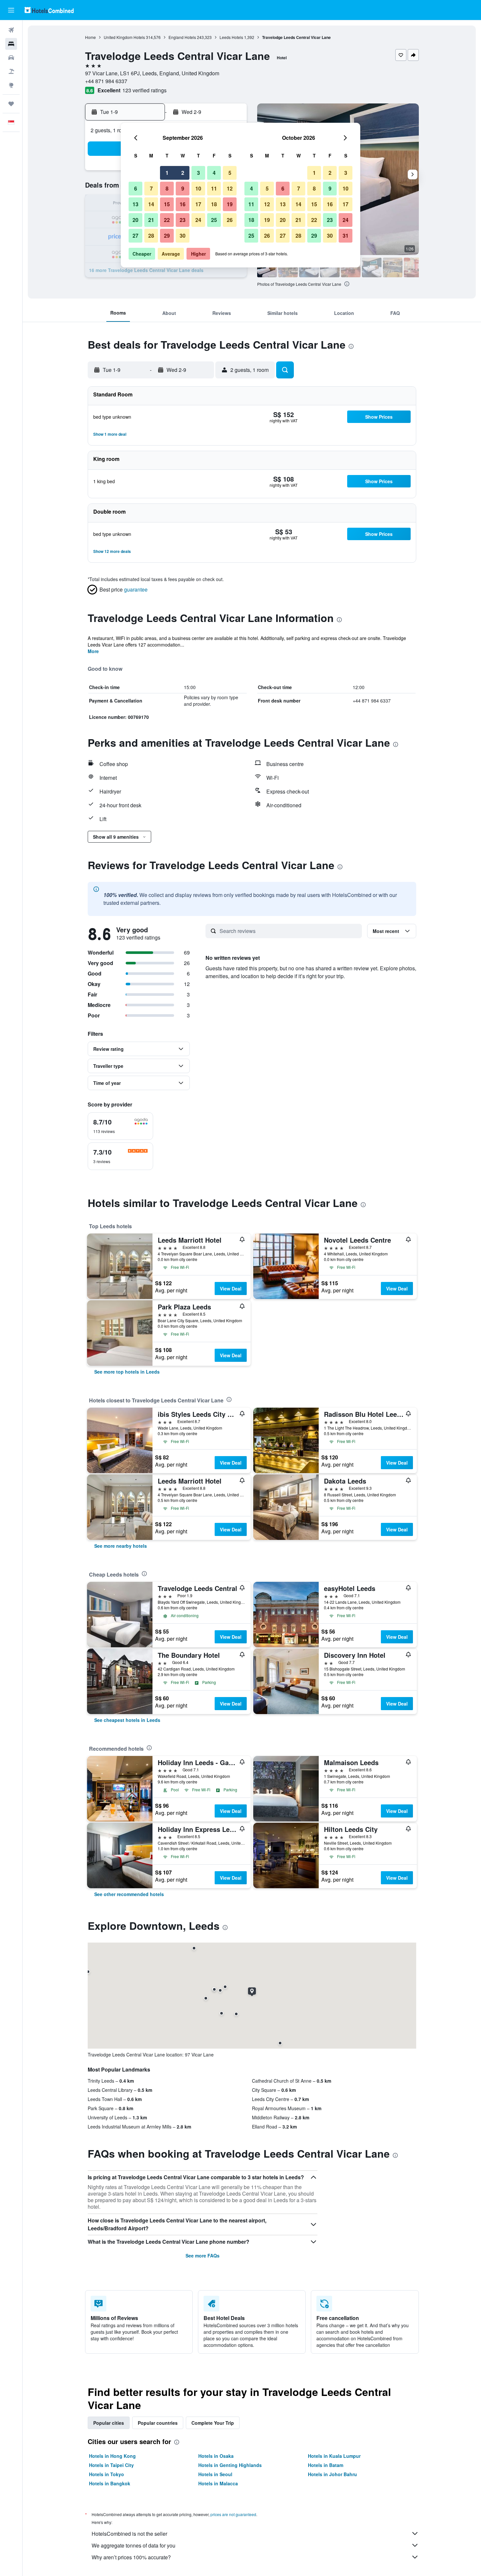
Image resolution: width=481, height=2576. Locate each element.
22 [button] (167, 220)
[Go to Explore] (11, 85)
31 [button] (346, 236)
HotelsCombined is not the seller (129, 2534)
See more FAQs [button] (203, 2256)
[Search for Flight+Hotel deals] (11, 71)
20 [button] (135, 220)
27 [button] (135, 236)
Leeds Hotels (231, 37)
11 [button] (214, 188)
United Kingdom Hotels (124, 37)
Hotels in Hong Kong (112, 2456)
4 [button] (214, 173)
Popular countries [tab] (158, 2423)
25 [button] (214, 220)
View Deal (231, 1288)
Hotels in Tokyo (107, 2474)
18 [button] (214, 204)
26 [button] (230, 220)
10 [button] (198, 188)
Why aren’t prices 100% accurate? (131, 2557)
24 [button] (198, 220)
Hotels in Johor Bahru (332, 2474)
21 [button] (151, 220)
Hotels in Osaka (216, 2456)
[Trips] (11, 104)
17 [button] (198, 204)
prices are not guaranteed (233, 2514)
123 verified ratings (144, 90)
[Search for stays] (11, 44)
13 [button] (135, 204)
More (93, 651)
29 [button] (167, 236)
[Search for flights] (11, 30)
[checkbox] (120, 1126)
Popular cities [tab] (109, 2423)
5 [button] (230, 173)
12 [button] (230, 188)
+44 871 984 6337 (106, 81)
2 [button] (183, 173)
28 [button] (151, 236)
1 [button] (167, 173)
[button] (11, 10)
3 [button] (198, 173)
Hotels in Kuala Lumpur (334, 2456)
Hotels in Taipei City (111, 2465)
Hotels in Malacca (218, 2483)
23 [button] (183, 220)
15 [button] (167, 204)
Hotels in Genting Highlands (230, 2465)
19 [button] (230, 204)
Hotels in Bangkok (110, 2483)
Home (90, 37)
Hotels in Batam (326, 2465)
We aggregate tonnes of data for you (134, 2545)
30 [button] (183, 236)
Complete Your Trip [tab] (213, 2423)
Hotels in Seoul (215, 2474)
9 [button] (183, 188)
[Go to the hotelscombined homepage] (49, 10)
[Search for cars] (11, 58)
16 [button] (183, 204)
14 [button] (151, 204)
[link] (127, 1372)
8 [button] (167, 188)
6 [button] (136, 188)
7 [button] (151, 188)
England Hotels (182, 37)
